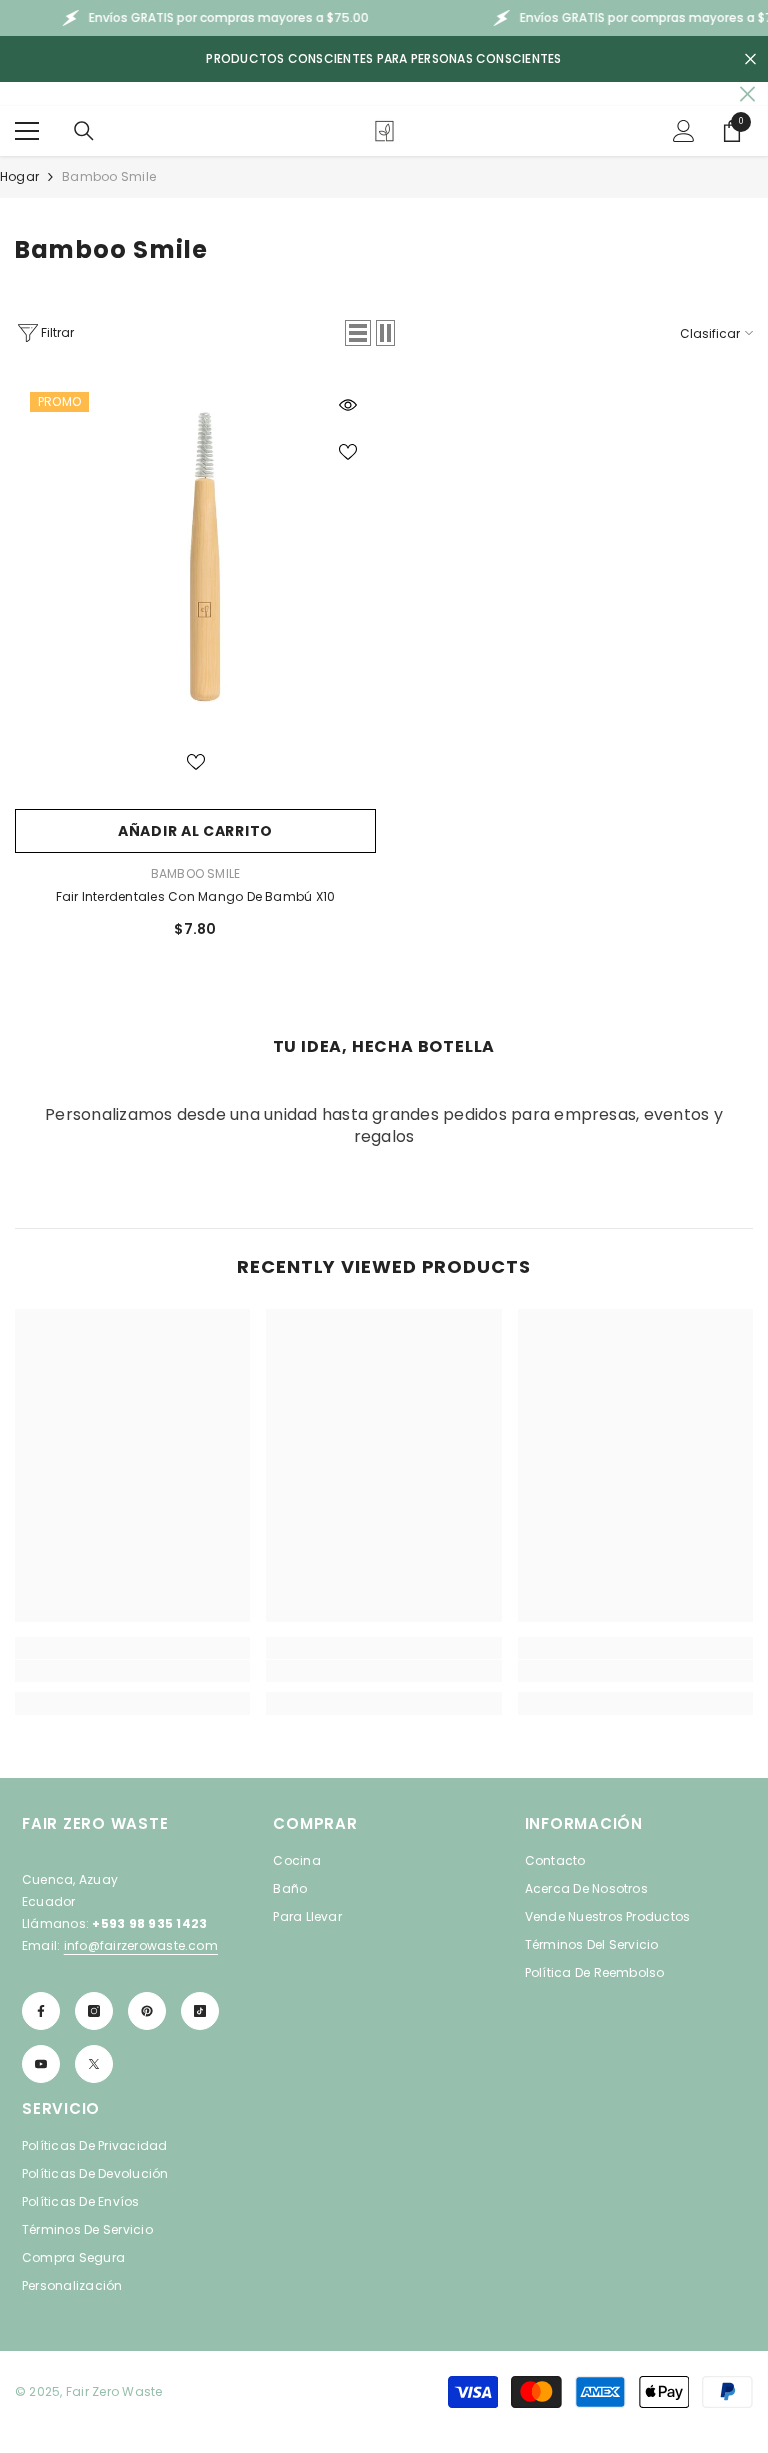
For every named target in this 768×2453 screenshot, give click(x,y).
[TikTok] (200, 2011)
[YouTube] (41, 2064)
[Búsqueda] (84, 131)
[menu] (27, 131)
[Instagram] (94, 2011)
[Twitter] (94, 2064)
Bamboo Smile (109, 176)
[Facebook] (41, 2011)
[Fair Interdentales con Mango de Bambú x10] (195, 557)
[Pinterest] (147, 2011)
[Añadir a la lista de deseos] (348, 451)
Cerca (750, 59)
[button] (358, 333)
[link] (132, 1671)
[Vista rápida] (348, 405)
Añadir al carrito (195, 831)
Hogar (19, 176)
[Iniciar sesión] (684, 131)
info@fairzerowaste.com (141, 1945)
